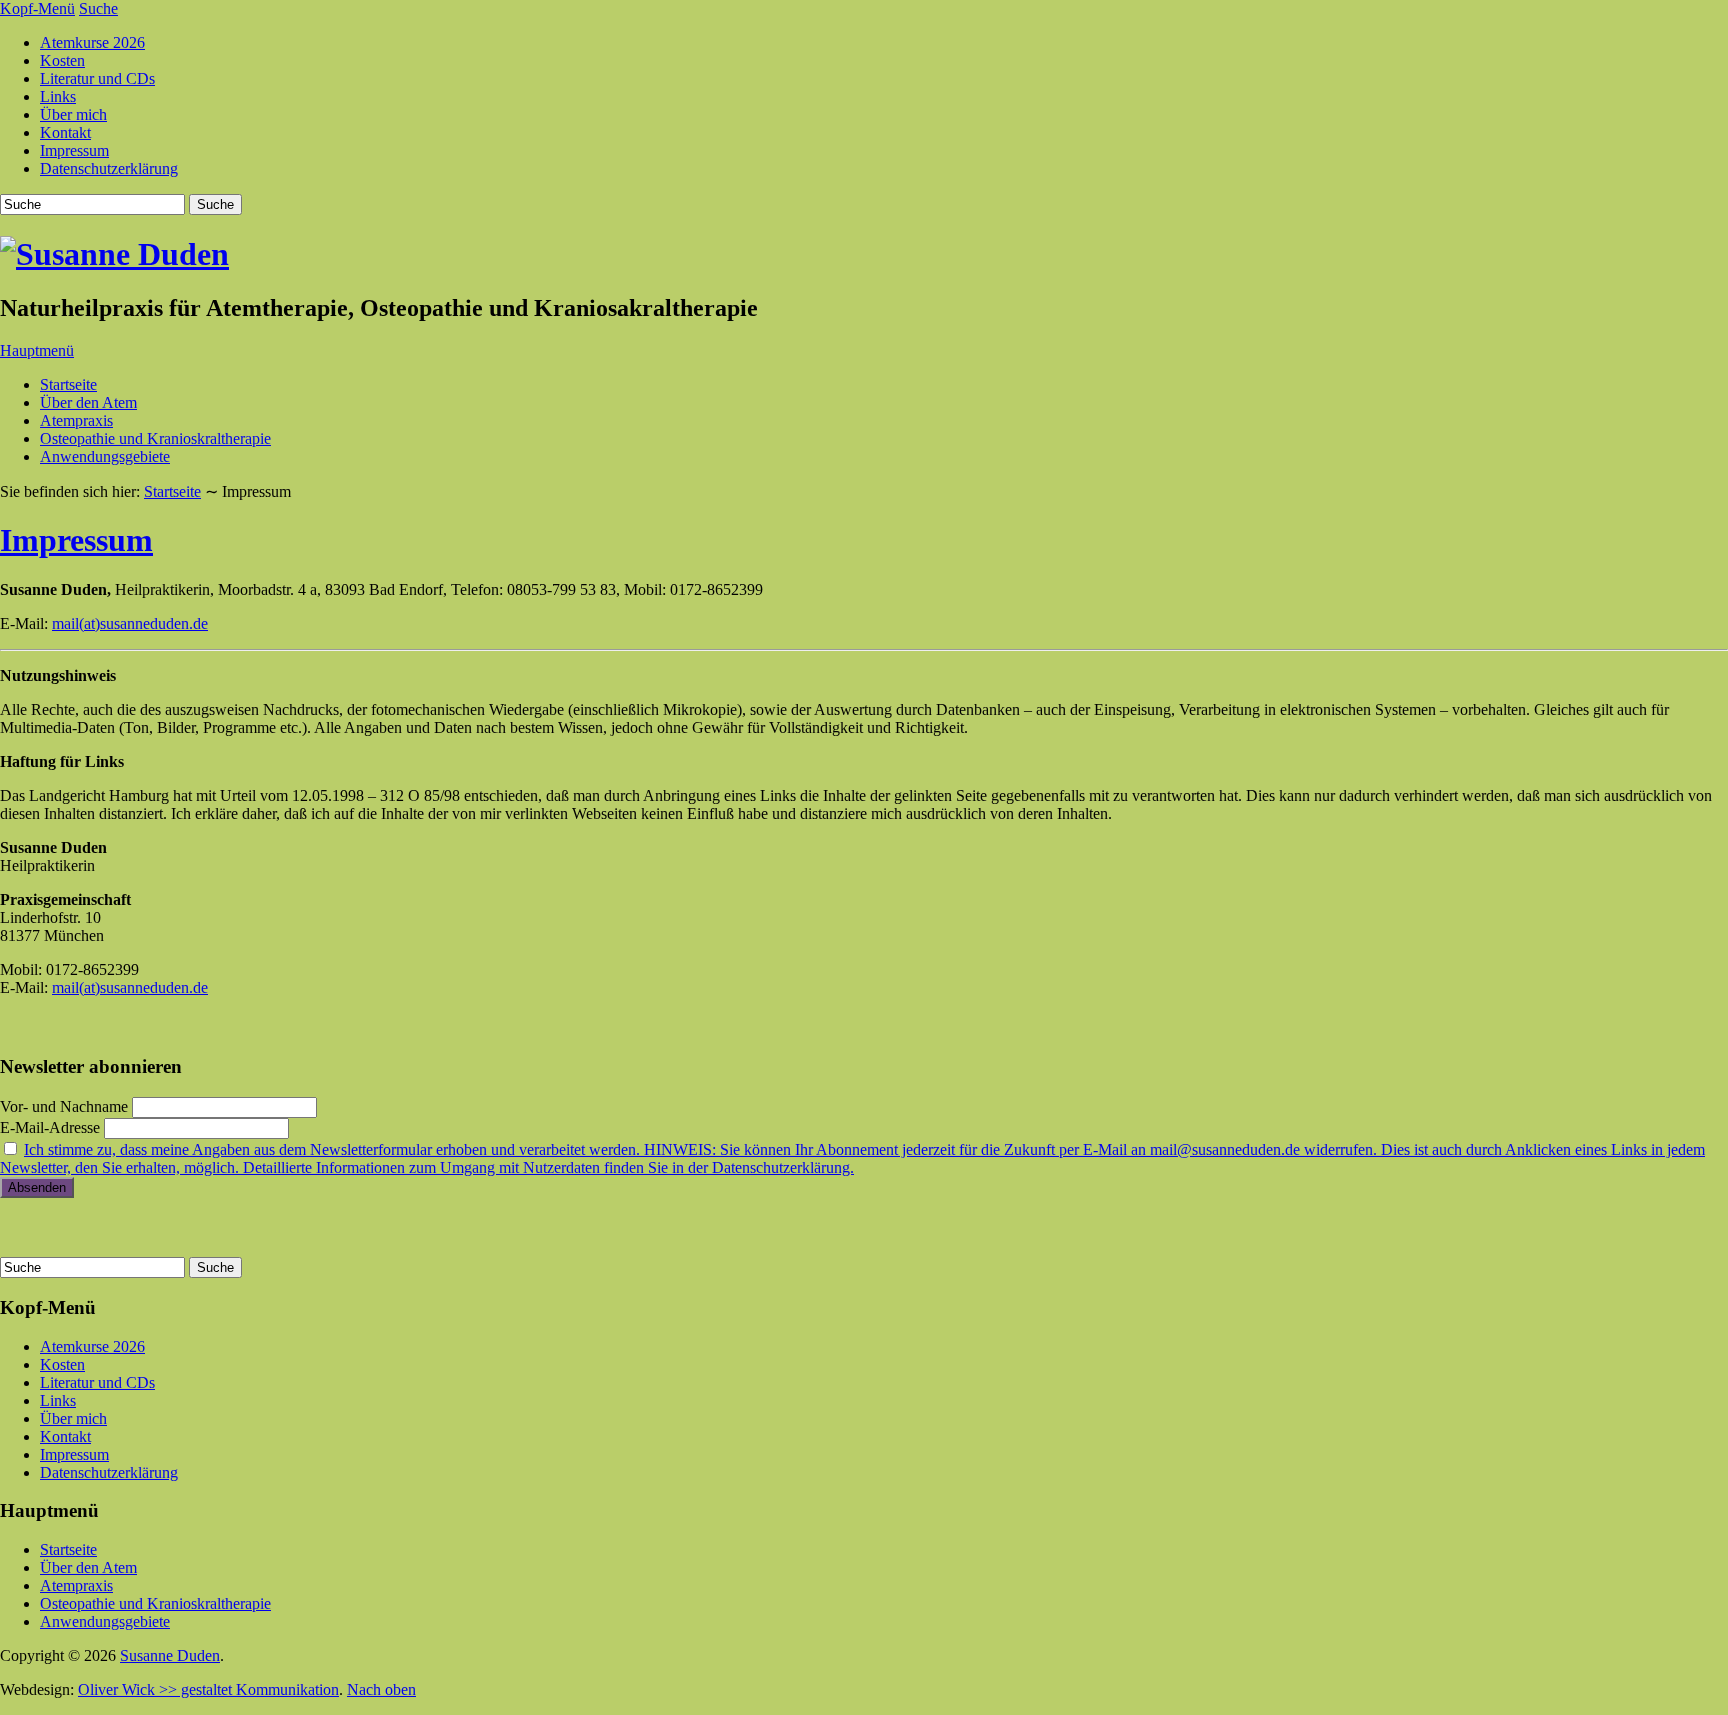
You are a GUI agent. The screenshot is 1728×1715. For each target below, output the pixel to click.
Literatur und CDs (97, 78)
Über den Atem (88, 402)
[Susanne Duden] (114, 254)
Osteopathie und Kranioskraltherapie (155, 438)
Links (58, 96)
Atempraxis (76, 420)
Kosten (62, 60)
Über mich (73, 114)
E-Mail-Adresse (50, 1127)
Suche (98, 8)
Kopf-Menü (37, 8)
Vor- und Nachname (64, 1106)
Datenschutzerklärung (109, 168)
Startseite (68, 384)
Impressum (74, 150)
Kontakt (65, 132)
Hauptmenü (37, 350)
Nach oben (381, 1689)
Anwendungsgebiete (105, 456)
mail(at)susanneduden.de (130, 623)
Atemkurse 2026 (92, 42)
